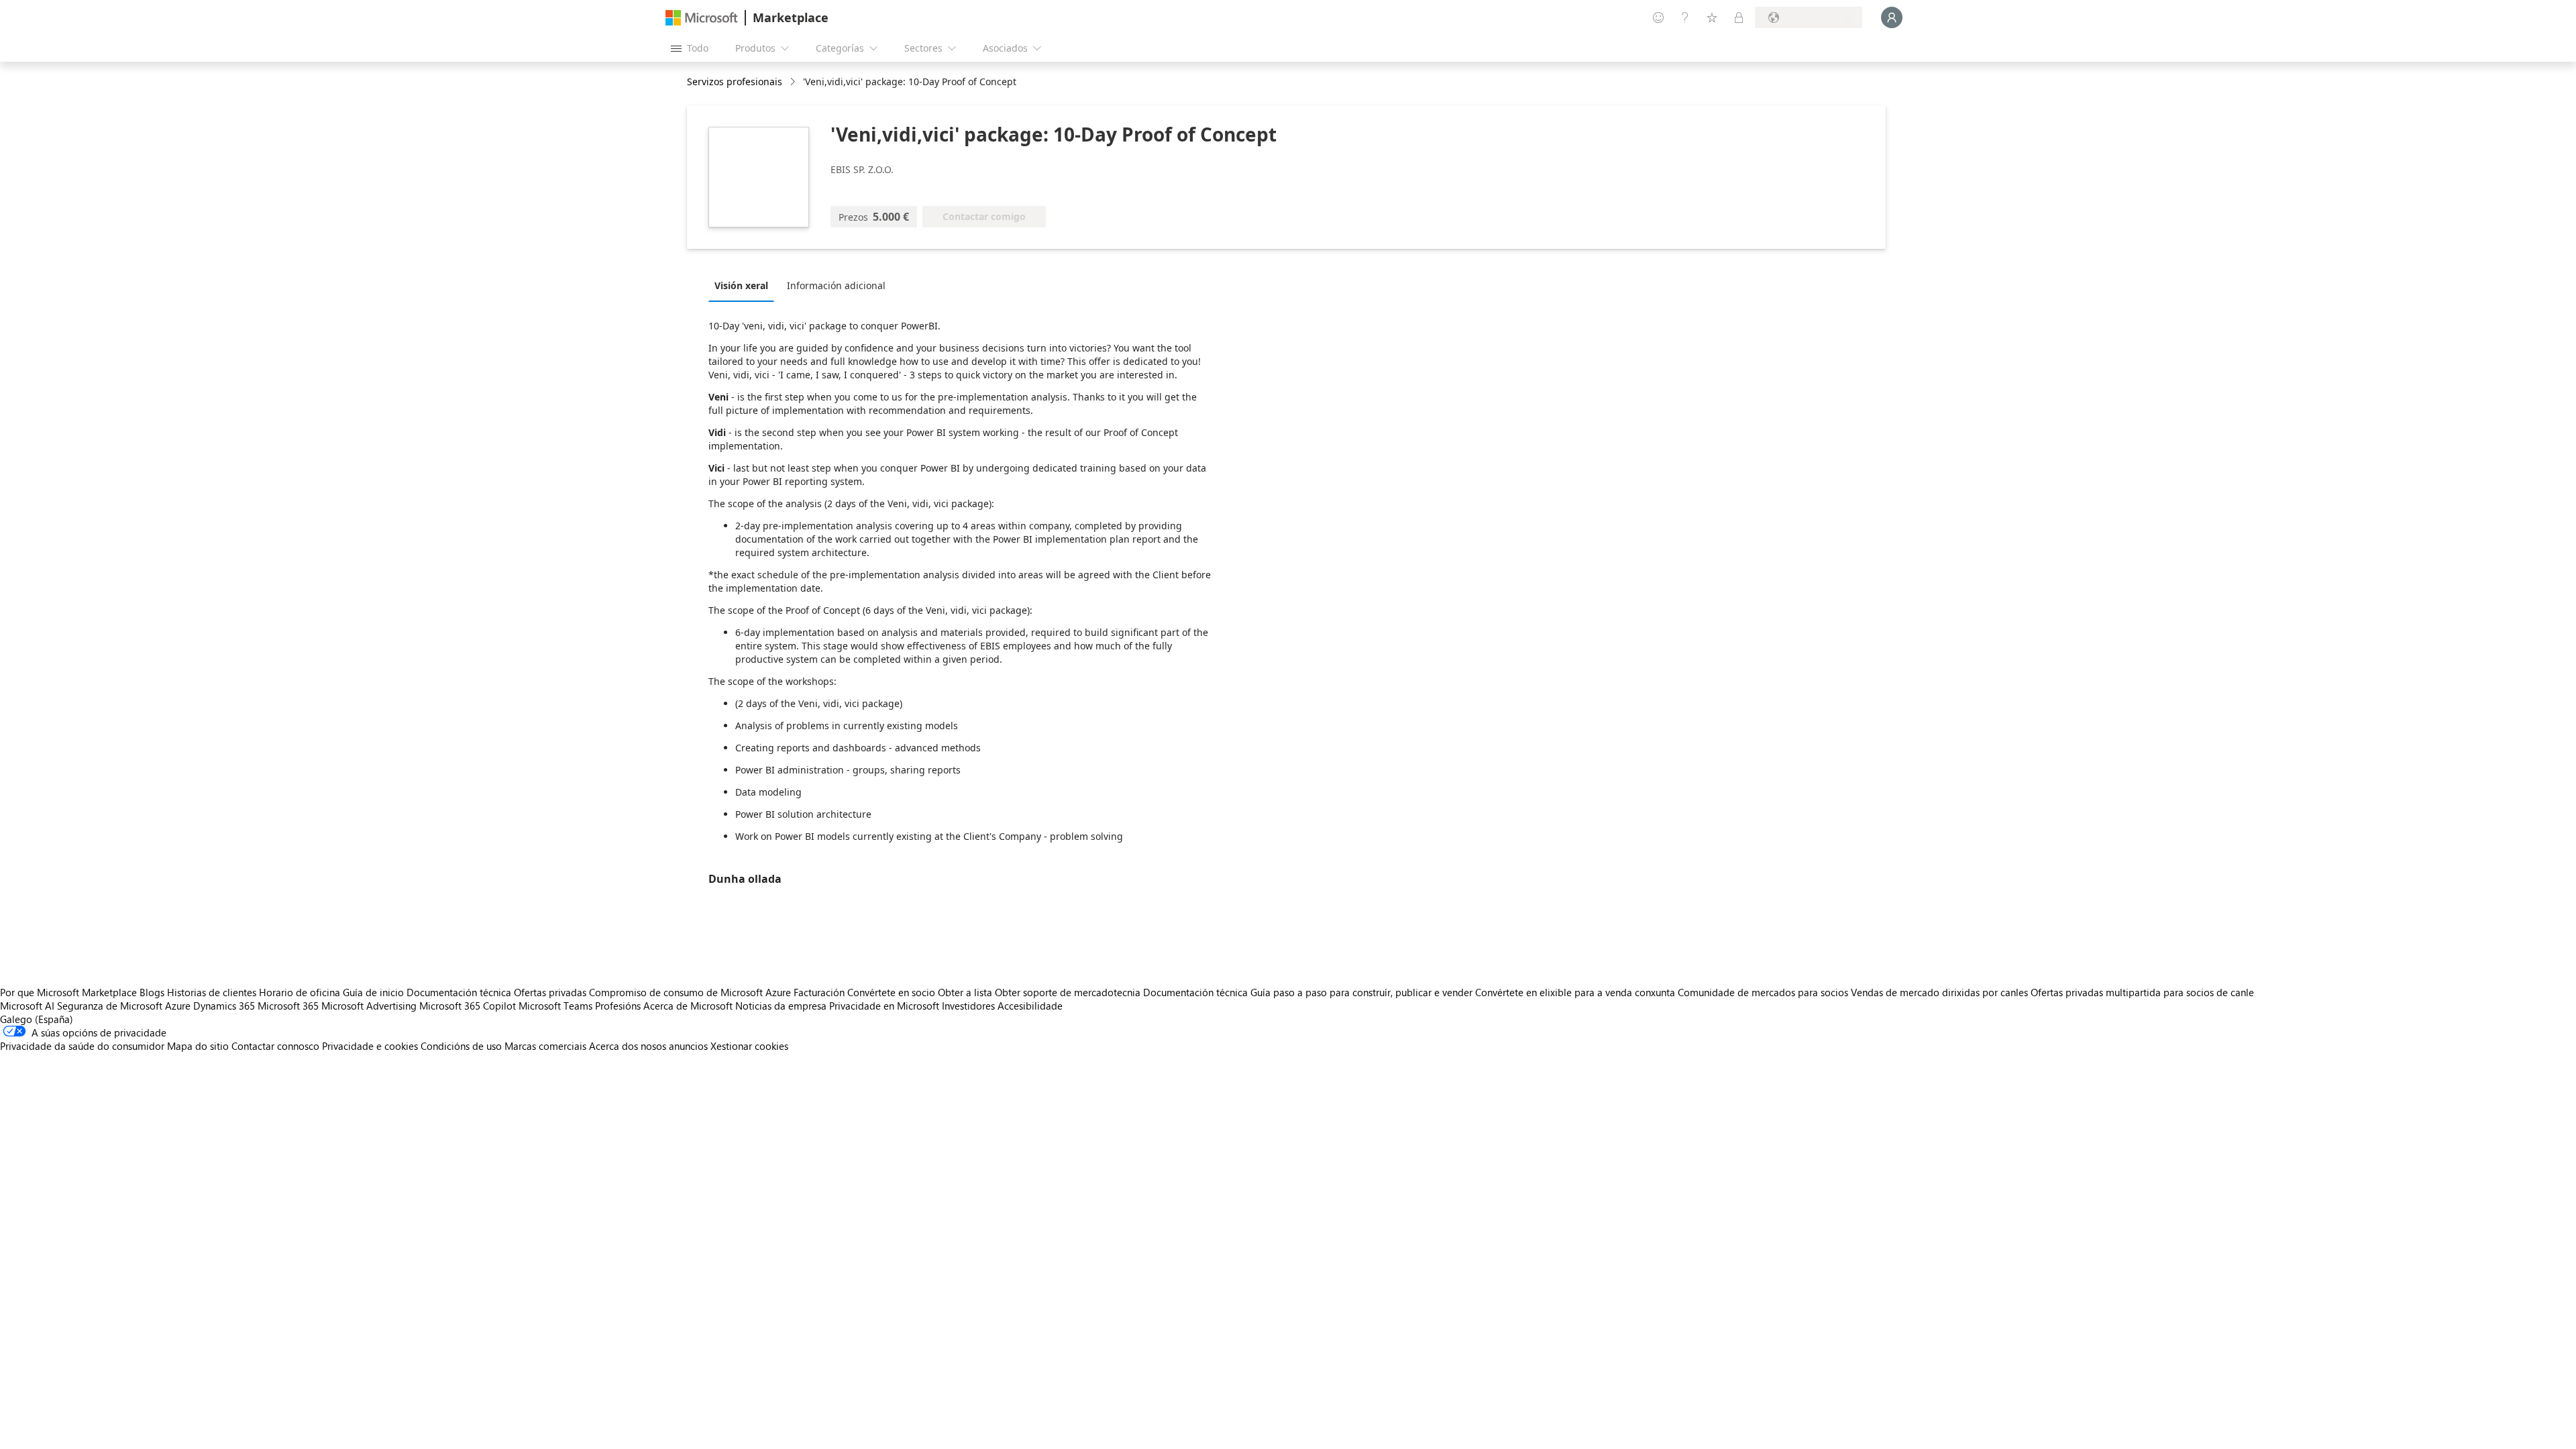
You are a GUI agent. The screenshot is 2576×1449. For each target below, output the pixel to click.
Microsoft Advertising (369, 1006)
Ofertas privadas (550, 992)
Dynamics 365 (224, 1006)
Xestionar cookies (749, 1046)
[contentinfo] (794, 82)
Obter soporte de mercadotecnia (1068, 992)
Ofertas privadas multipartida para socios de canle (2142, 992)
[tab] (745, 285)
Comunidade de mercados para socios (1763, 992)
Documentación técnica (459, 992)
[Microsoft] (702, 18)
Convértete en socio (891, 992)
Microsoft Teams (555, 1006)
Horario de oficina (300, 992)
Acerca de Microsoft (688, 1006)
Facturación (819, 992)
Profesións (618, 1006)
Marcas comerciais (545, 1046)
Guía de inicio (373, 992)
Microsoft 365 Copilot (468, 1006)
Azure (178, 1006)
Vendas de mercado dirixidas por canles (1939, 992)
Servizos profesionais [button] (735, 82)
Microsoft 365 (288, 1006)
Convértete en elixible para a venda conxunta (1575, 992)
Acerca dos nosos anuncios (648, 1046)
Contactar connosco (275, 1046)
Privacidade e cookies (370, 1046)
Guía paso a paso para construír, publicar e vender (1361, 992)
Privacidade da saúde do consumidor (82, 1046)
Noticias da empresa (781, 1006)
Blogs (152, 992)
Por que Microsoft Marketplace (68, 992)
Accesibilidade (1030, 1006)
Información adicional (836, 285)
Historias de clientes (212, 992)
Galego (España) (37, 1019)
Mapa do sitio (198, 1046)
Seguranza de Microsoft (110, 1006)
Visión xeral (741, 285)
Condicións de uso (461, 1046)
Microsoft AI (27, 1006)
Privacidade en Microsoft (884, 1006)
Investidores (968, 1006)
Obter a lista (965, 992)
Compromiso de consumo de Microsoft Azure (691, 992)
